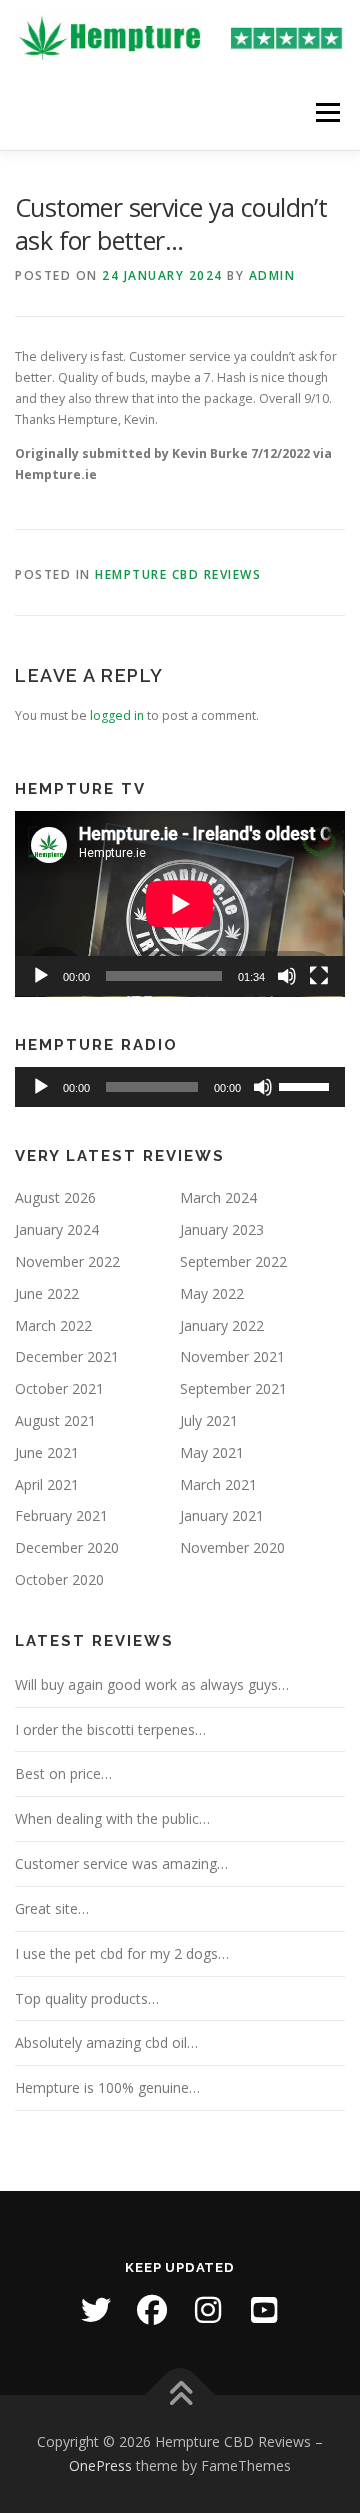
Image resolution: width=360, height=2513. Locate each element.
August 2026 (55, 1197)
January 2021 (222, 1515)
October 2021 (59, 1388)
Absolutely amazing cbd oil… (106, 2042)
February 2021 (61, 1515)
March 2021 (218, 1484)
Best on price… (63, 1773)
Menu (326, 112)
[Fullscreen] (319, 976)
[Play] (41, 976)
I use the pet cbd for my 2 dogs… (122, 1953)
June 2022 (47, 1293)
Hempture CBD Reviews (178, 574)
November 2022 (67, 1261)
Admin (272, 275)
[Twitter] (96, 2310)
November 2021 (232, 1356)
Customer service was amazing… (121, 1863)
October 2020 (59, 1579)
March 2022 (53, 1325)
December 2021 (67, 1356)
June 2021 (47, 1452)
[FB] (152, 2310)
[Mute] (287, 976)
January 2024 (57, 1229)
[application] (180, 904)
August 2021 (55, 1420)
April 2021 (47, 1484)
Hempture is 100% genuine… (107, 2087)
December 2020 (67, 1547)
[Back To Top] (180, 2395)
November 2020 (232, 1547)
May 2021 (212, 1452)
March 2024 (218, 1197)
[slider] (307, 1085)
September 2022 (233, 1261)
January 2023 (222, 1229)
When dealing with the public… (112, 1818)
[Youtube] (264, 2310)
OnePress (100, 2465)
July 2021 (209, 1420)
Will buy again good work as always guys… (152, 1684)
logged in (117, 715)
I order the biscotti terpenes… (110, 1729)
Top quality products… (87, 1998)
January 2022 (222, 1325)
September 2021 (233, 1388)
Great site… (52, 1908)
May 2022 (212, 1293)
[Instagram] (208, 2310)
